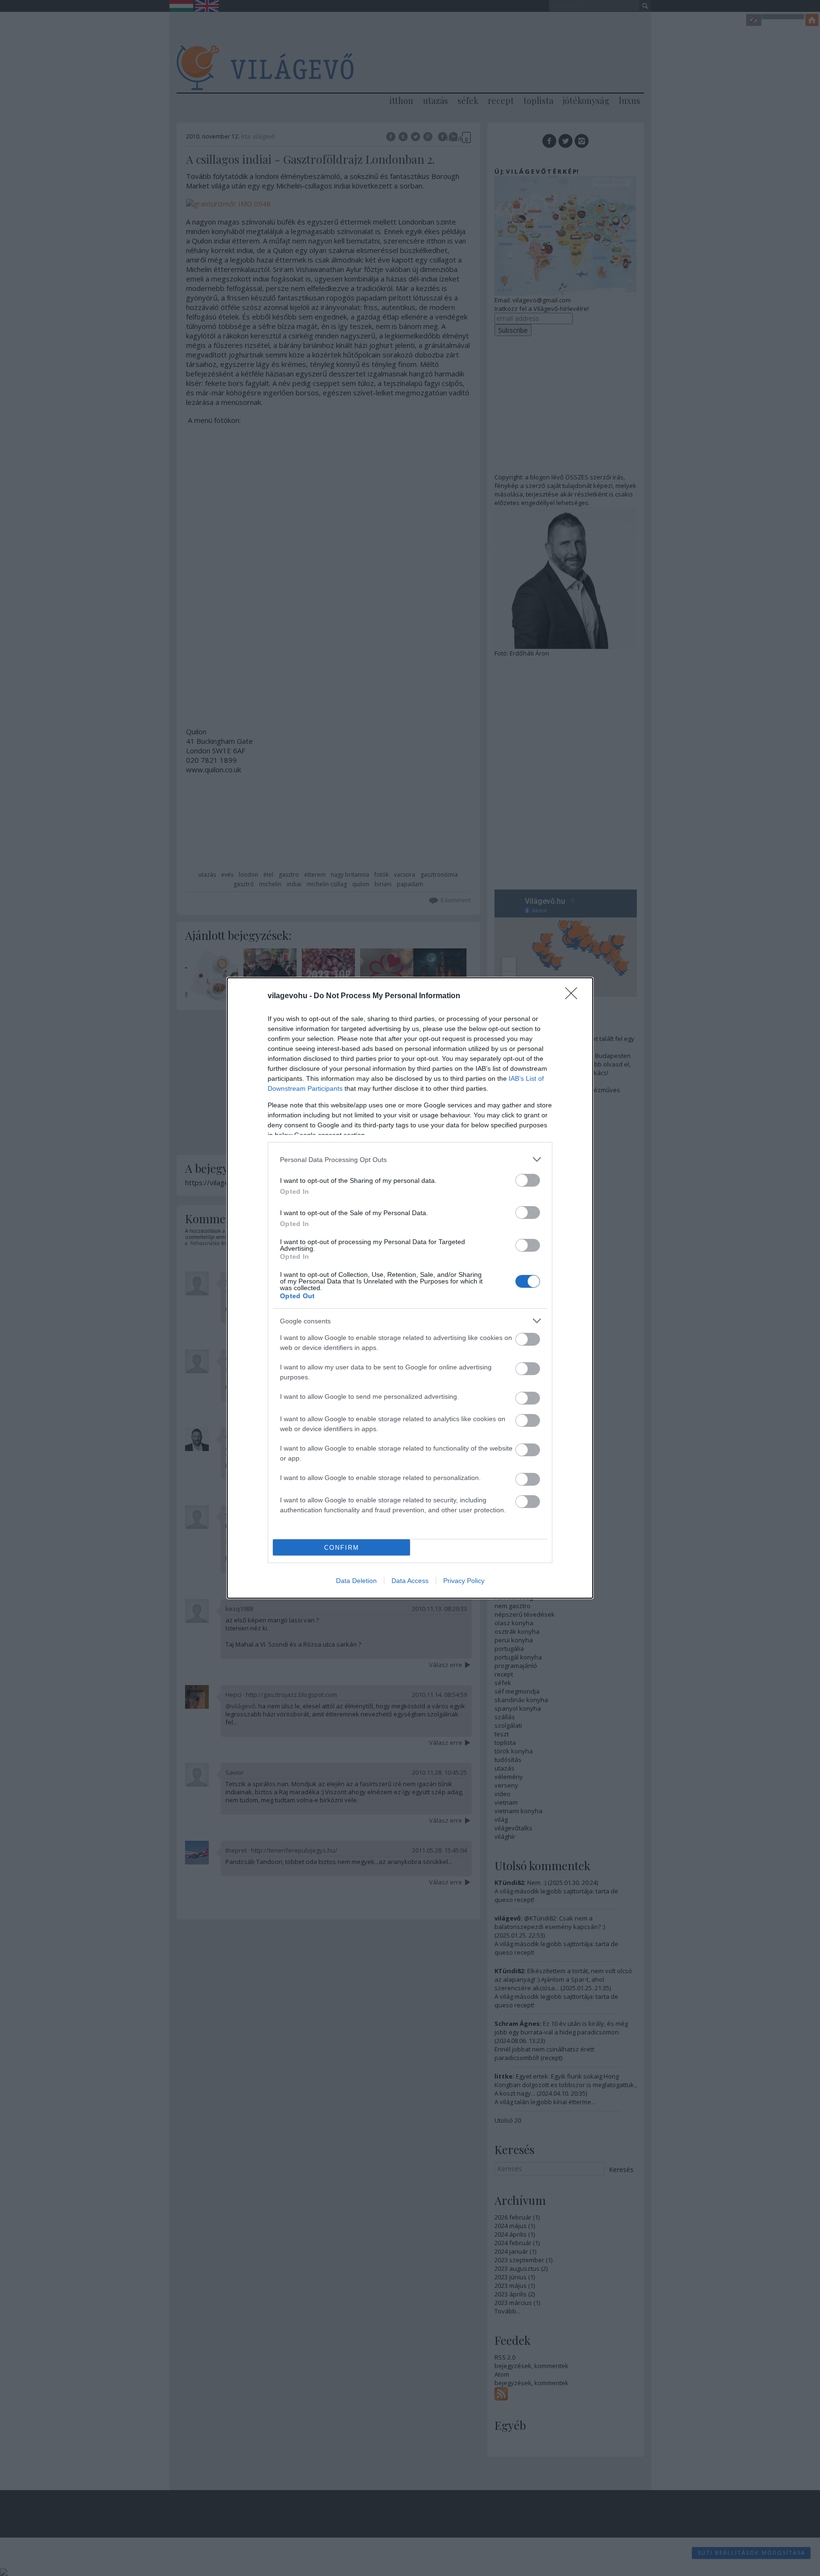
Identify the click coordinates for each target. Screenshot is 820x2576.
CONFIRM (342, 1548)
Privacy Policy (464, 1581)
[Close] (574, 996)
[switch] (528, 1180)
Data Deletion (356, 1581)
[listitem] (410, 1159)
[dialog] (410, 1288)
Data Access (410, 1581)
